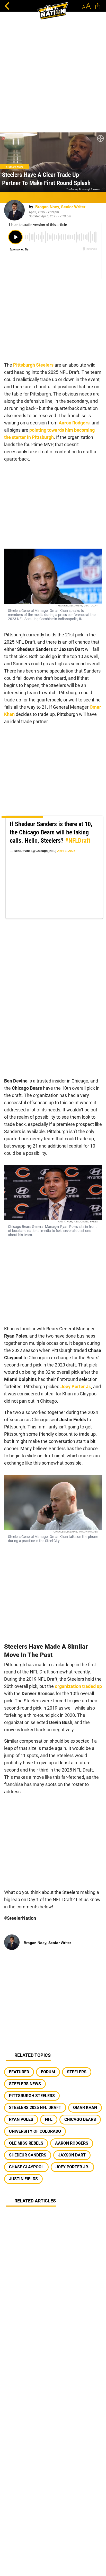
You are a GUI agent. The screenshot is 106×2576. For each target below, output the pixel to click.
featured (19, 2072)
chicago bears (80, 2119)
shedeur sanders (28, 2155)
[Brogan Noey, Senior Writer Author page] (14, 210)
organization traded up (78, 1686)
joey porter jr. (72, 2167)
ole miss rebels (26, 2143)
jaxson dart (72, 2155)
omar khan (85, 2108)
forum (48, 2072)
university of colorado (35, 2131)
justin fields (23, 2179)
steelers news (25, 2084)
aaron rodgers (72, 2143)
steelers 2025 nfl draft (35, 2108)
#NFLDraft (78, 841)
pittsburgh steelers (32, 2096)
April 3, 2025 (66, 851)
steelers (77, 2072)
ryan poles (21, 2119)
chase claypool (26, 2167)
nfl (49, 2119)
